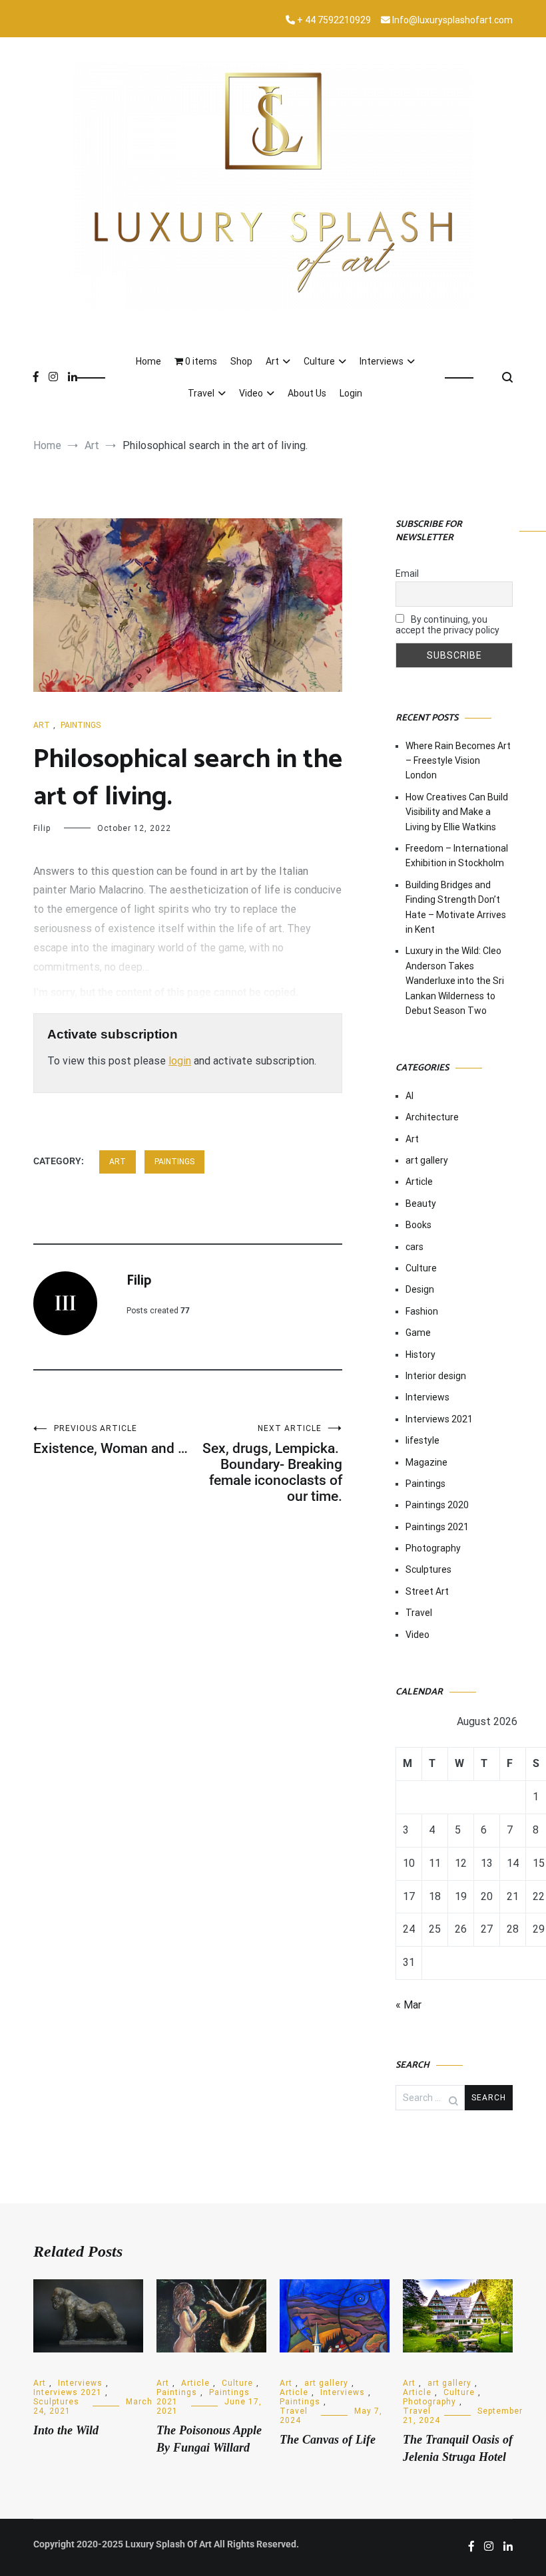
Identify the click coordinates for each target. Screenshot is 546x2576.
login (180, 1061)
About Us (307, 393)
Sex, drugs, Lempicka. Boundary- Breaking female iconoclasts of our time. (272, 1464)
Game (418, 1333)
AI (409, 1096)
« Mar (409, 2005)
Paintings (81, 725)
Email (407, 573)
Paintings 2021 (437, 1527)
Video (251, 393)
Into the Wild (66, 2430)
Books (418, 1225)
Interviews (382, 361)
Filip (42, 828)
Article (419, 1182)
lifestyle (422, 1440)
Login (351, 393)
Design (420, 1289)
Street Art (427, 1591)
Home (148, 361)
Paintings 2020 (437, 1505)
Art (272, 361)
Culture (319, 361)
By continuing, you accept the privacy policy (447, 625)
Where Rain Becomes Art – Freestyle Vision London (458, 761)
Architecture (432, 1117)
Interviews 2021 (439, 1419)
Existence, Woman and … (111, 1440)
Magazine (426, 1462)
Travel (201, 393)
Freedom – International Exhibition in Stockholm (457, 856)
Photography (433, 1548)
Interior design (436, 1376)
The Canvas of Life (328, 2440)
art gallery (427, 1160)
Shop (241, 361)
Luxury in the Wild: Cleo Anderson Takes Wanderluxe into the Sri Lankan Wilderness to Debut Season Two (455, 981)
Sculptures (428, 1569)
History (420, 1355)
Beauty (421, 1204)
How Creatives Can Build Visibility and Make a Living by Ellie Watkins (457, 812)
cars (414, 1247)
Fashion (422, 1311)
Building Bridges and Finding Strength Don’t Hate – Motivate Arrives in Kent (456, 907)
